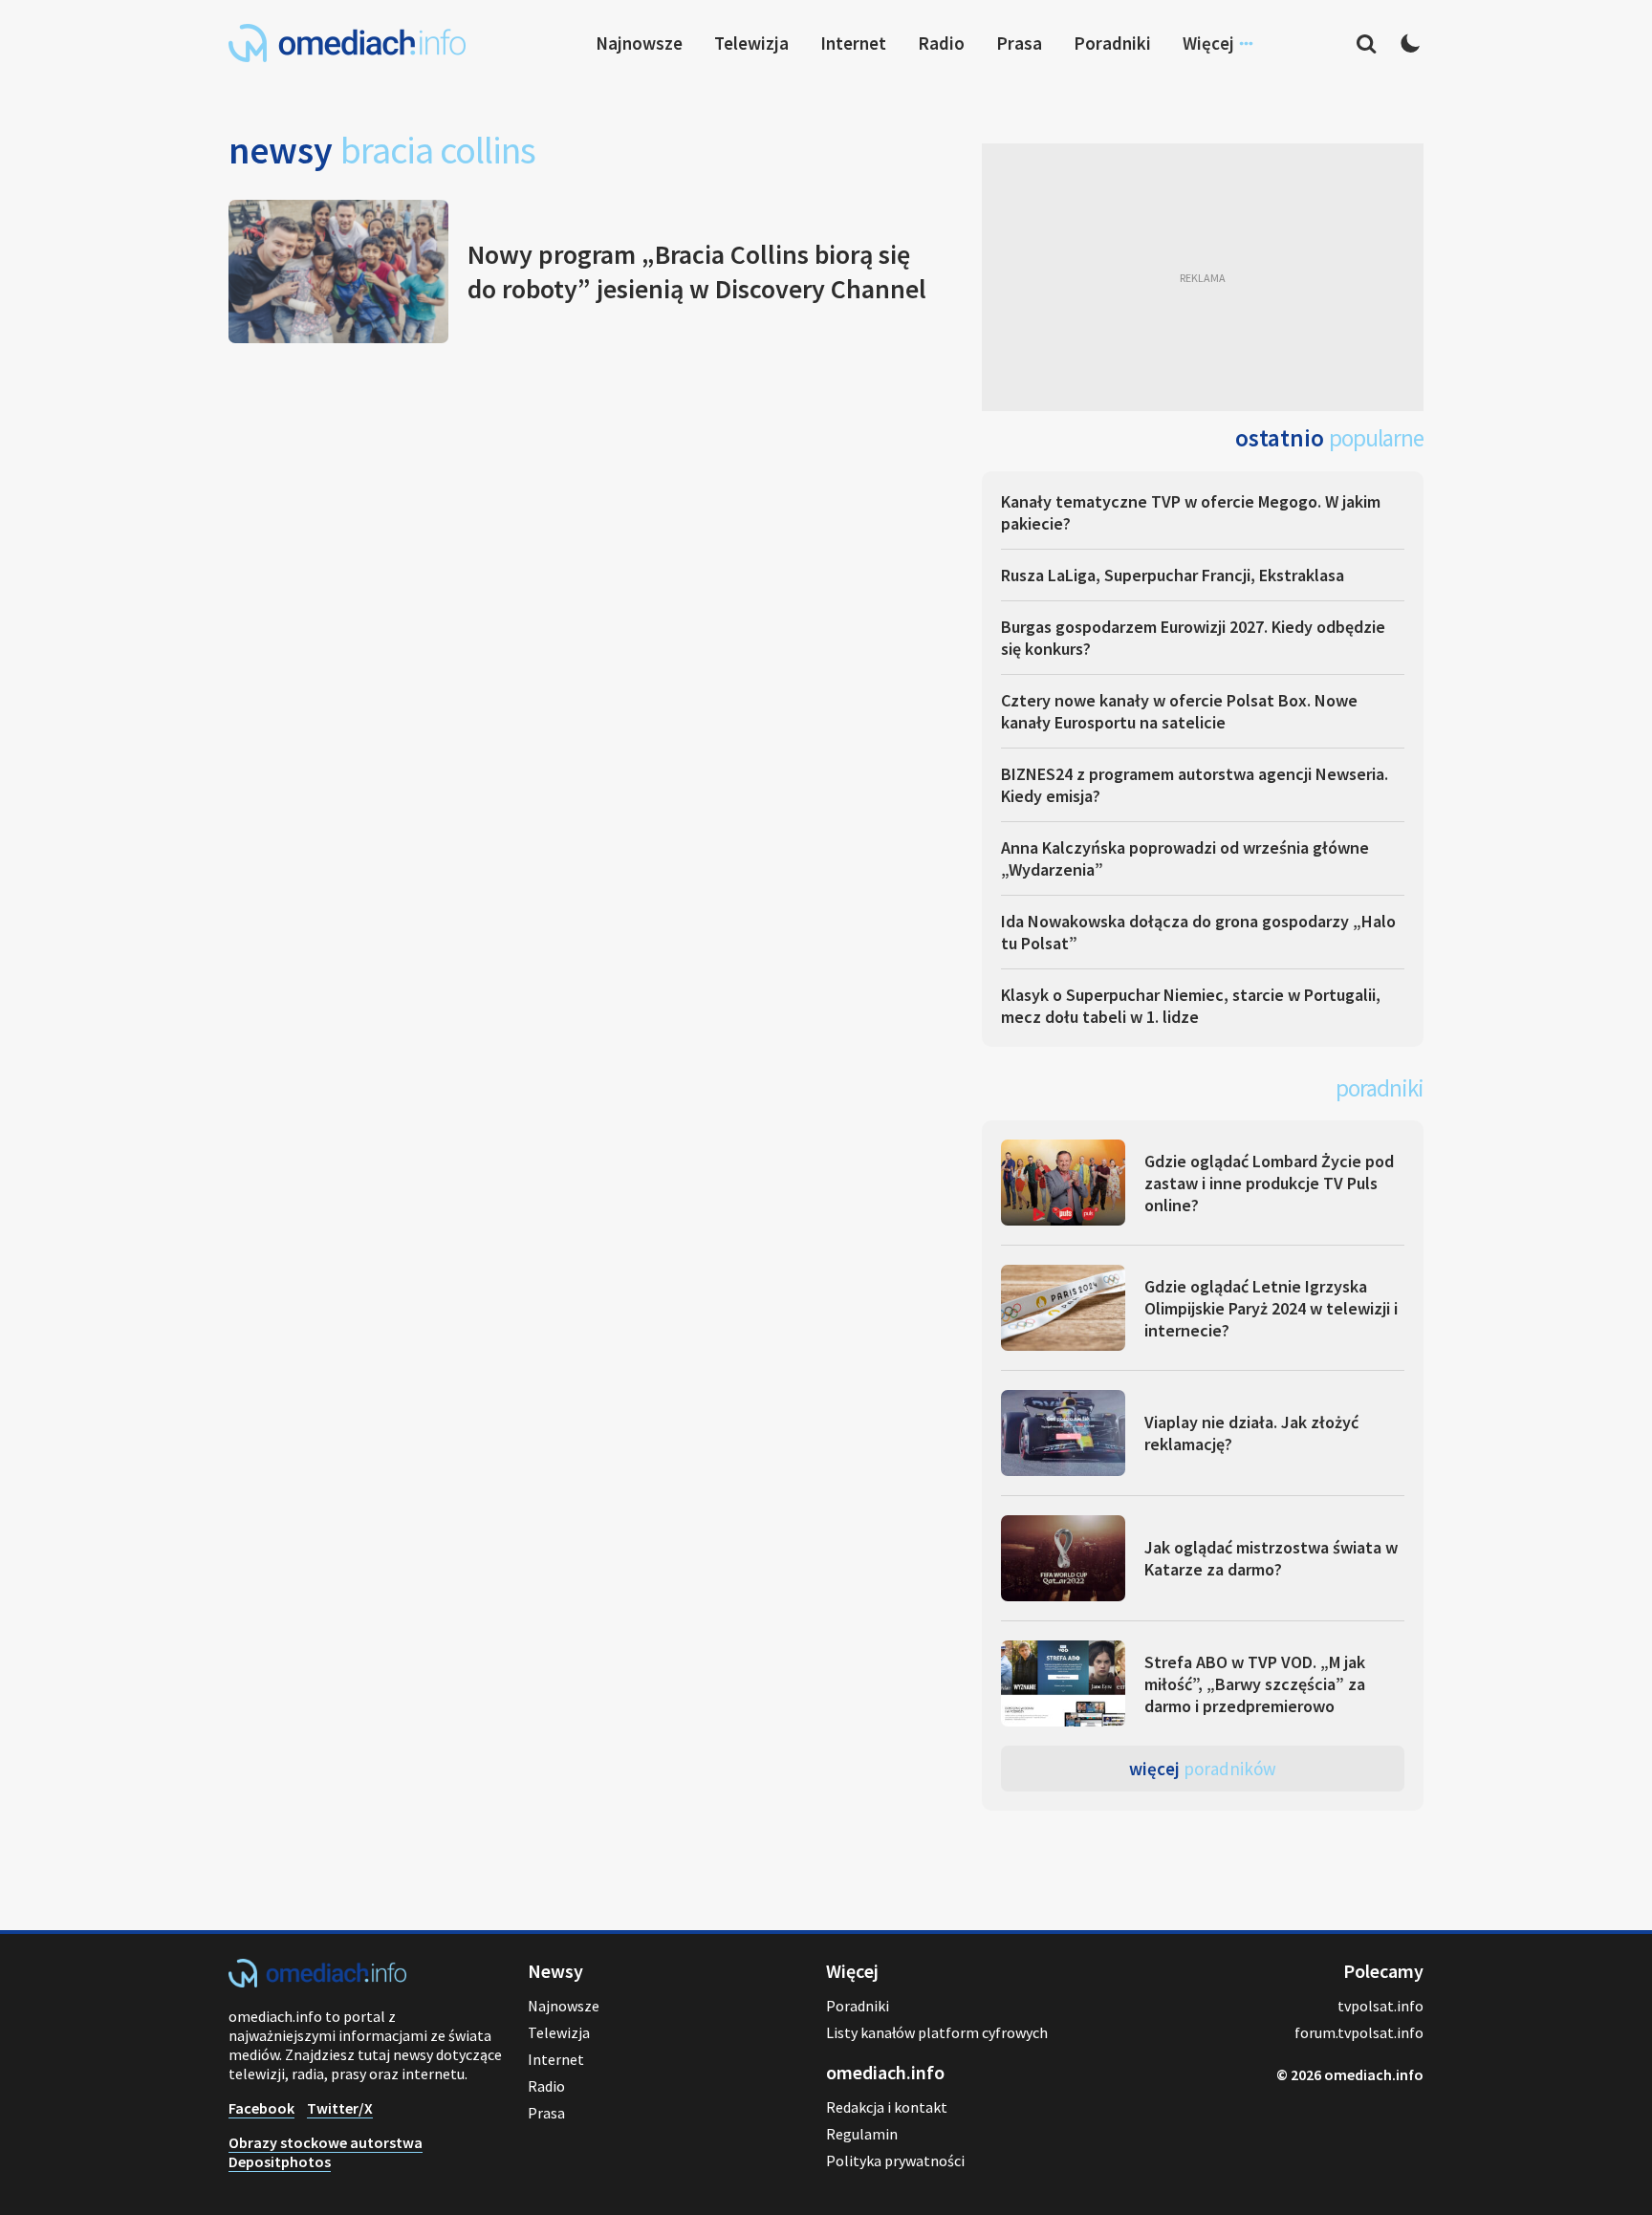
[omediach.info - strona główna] (347, 43)
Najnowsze (639, 43)
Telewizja (751, 43)
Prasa (1019, 43)
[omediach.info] (317, 1982)
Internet (853, 43)
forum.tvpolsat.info (1359, 2032)
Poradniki (1112, 43)
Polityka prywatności (895, 2161)
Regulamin (862, 2134)
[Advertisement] (1203, 277)
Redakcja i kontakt (887, 2107)
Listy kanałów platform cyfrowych (937, 2032)
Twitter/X (340, 2108)
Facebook (261, 2108)
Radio (941, 43)
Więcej (1203, 1769)
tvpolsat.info (1380, 2006)
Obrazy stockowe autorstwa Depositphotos (326, 2152)
